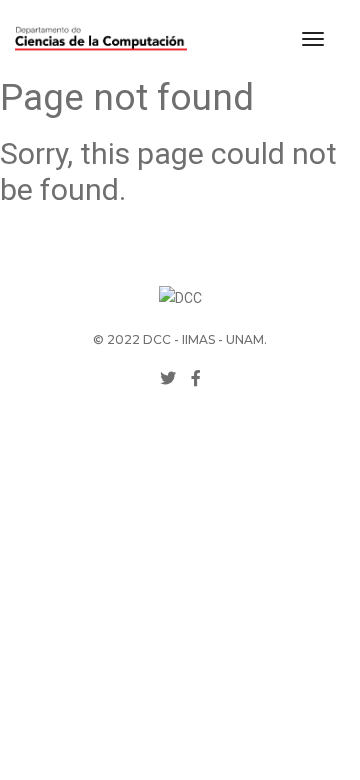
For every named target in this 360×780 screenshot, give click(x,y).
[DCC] (101, 39)
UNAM (245, 339)
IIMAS (198, 339)
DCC (157, 339)
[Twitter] (168, 378)
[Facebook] (196, 378)
